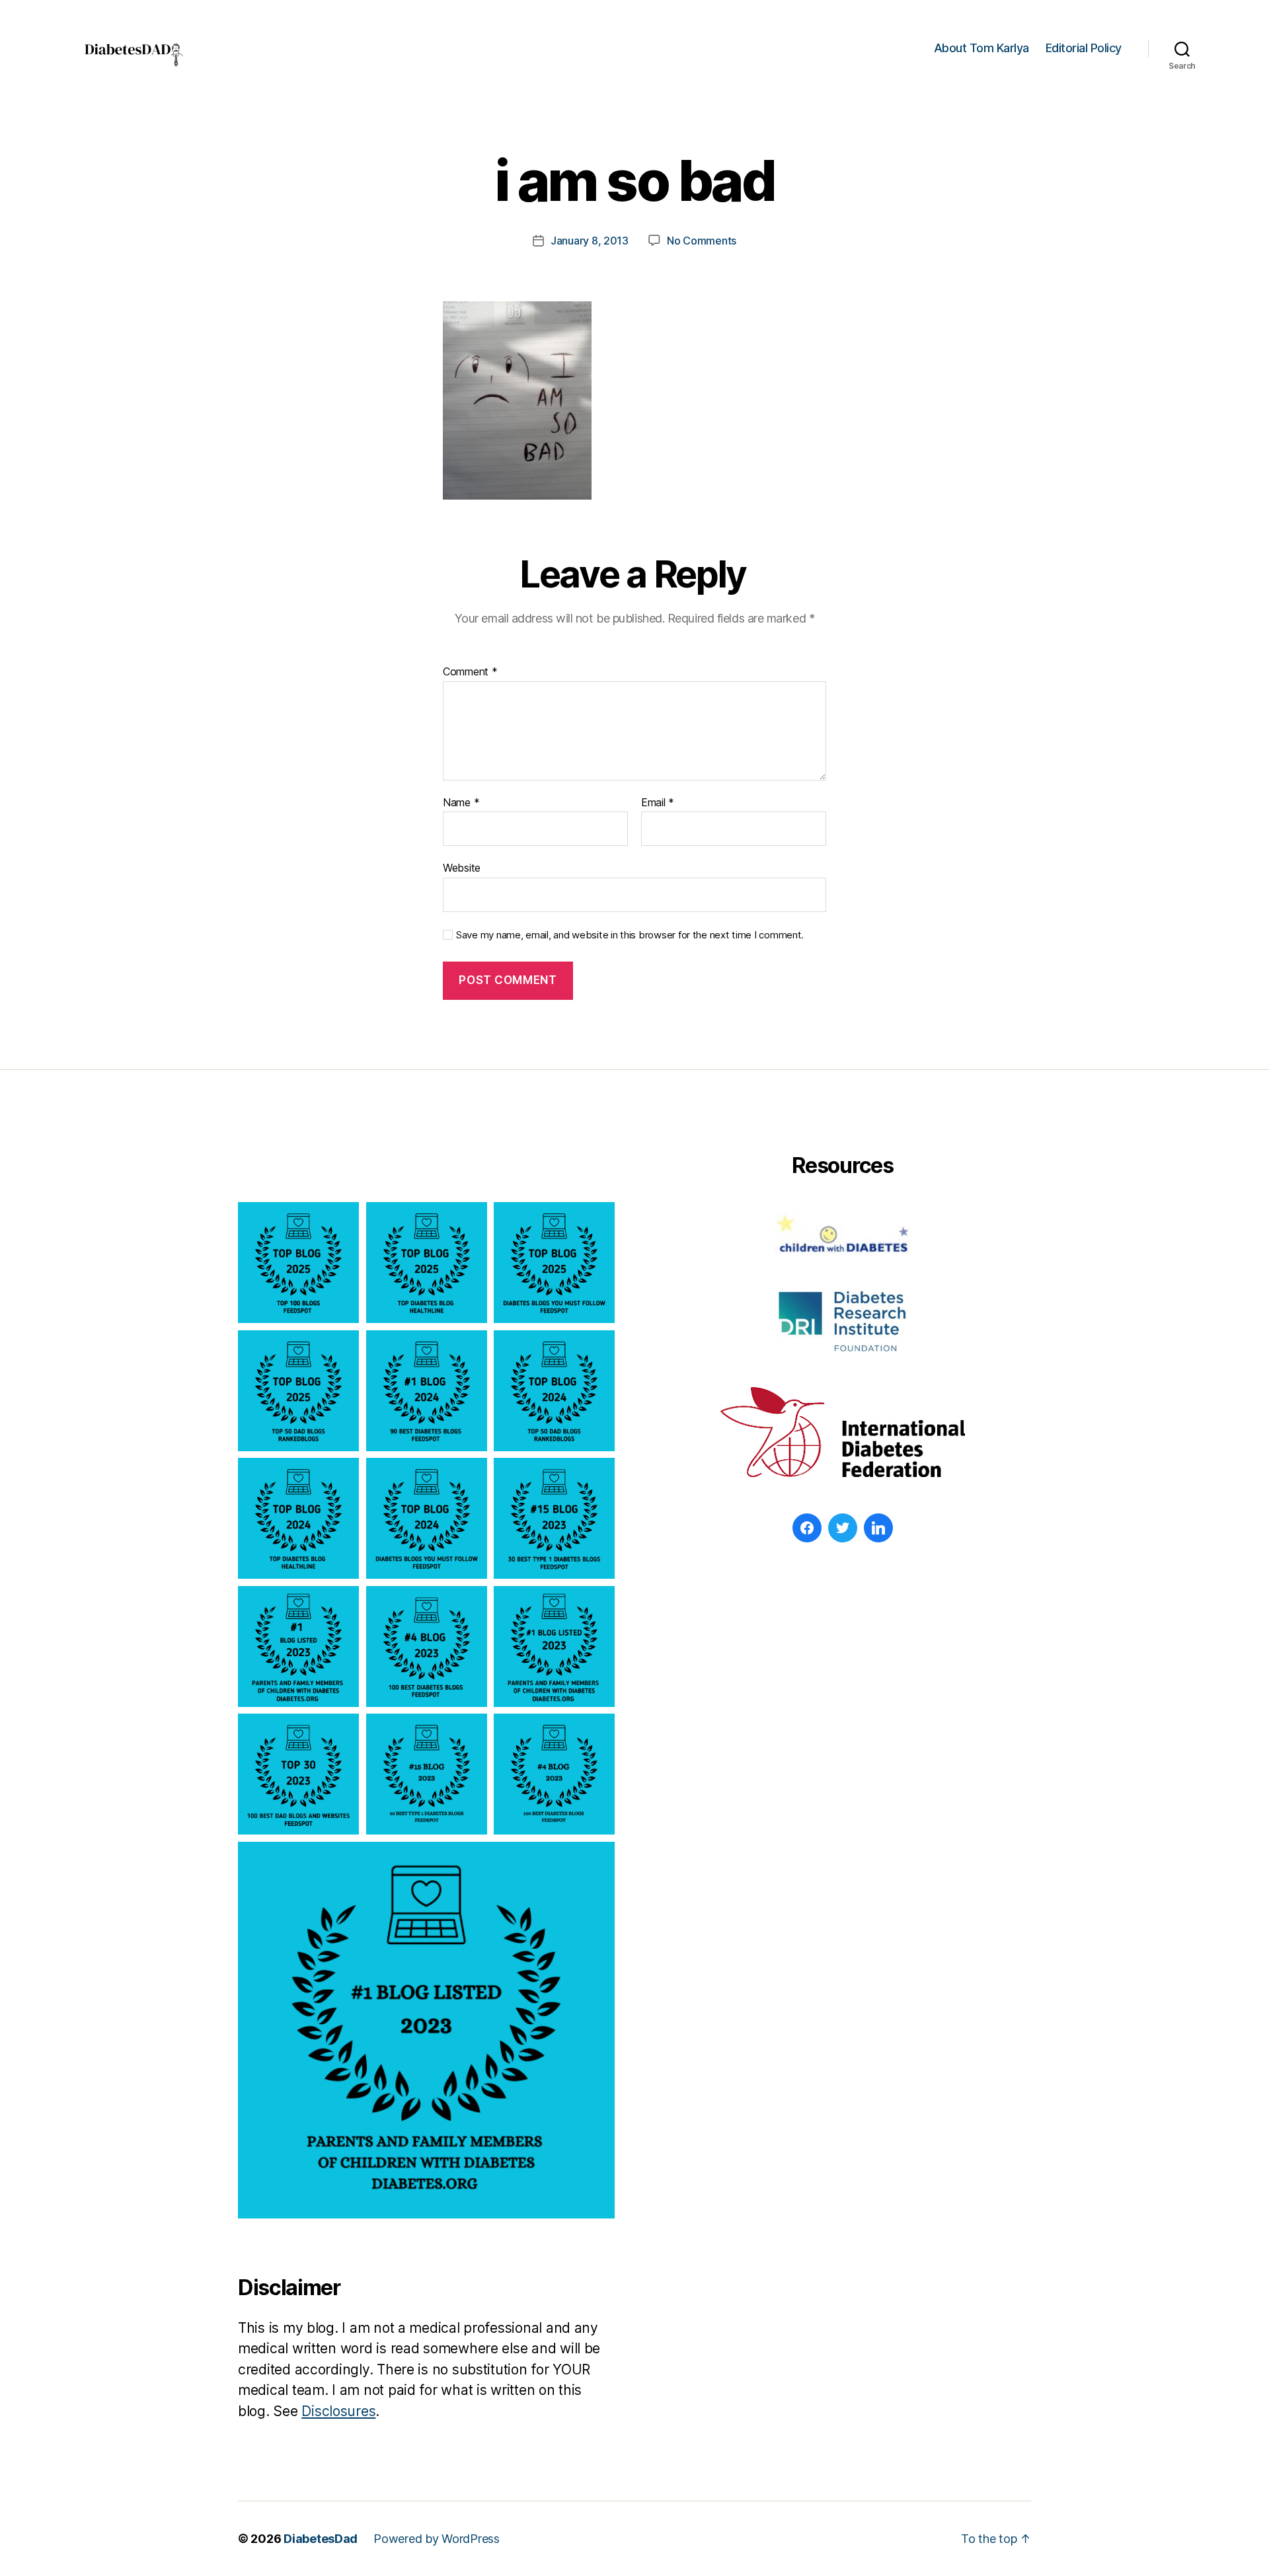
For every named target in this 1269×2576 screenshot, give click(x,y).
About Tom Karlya (981, 48)
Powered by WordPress (437, 2539)
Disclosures (338, 2411)
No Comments (702, 241)
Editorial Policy (1084, 48)
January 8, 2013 (590, 241)
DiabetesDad (321, 2539)
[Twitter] (843, 1528)
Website (462, 868)
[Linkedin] (878, 1528)
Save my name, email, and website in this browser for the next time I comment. (630, 935)
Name (461, 803)
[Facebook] (807, 1528)
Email (658, 803)
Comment (470, 672)
